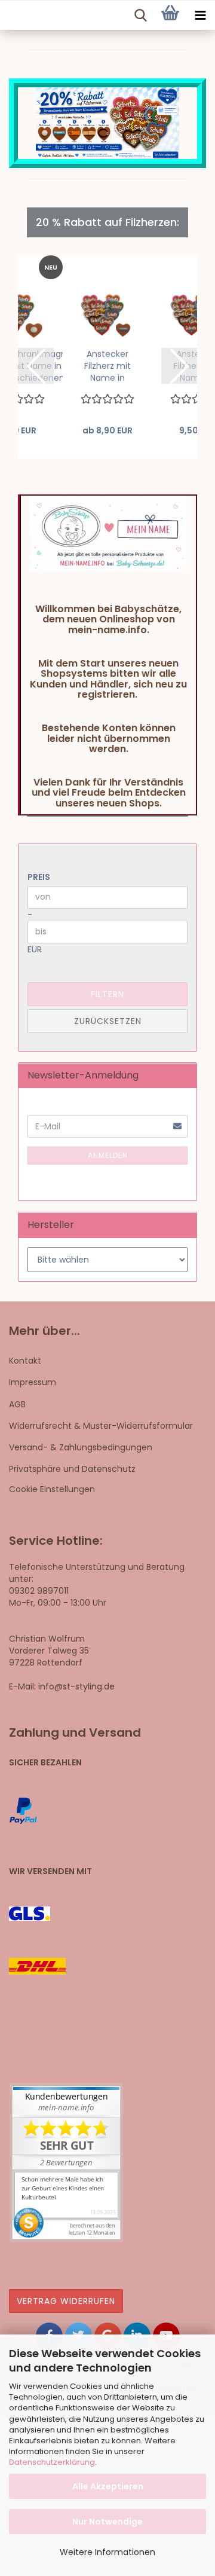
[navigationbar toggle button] (200, 16)
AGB (17, 1404)
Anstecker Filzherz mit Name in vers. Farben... (107, 366)
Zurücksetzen (108, 1021)
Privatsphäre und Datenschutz (72, 1469)
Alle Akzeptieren (108, 2486)
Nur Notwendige (107, 2522)
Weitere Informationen (107, 2552)
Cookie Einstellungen (52, 1489)
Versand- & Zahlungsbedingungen (81, 1447)
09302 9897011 (39, 1591)
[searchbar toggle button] (140, 16)
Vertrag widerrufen (66, 2301)
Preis (39, 877)
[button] (36, 366)
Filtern (107, 994)
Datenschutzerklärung (52, 2462)
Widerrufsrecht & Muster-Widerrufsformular (101, 1426)
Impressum (33, 1382)
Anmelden (108, 1155)
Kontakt (25, 1361)
